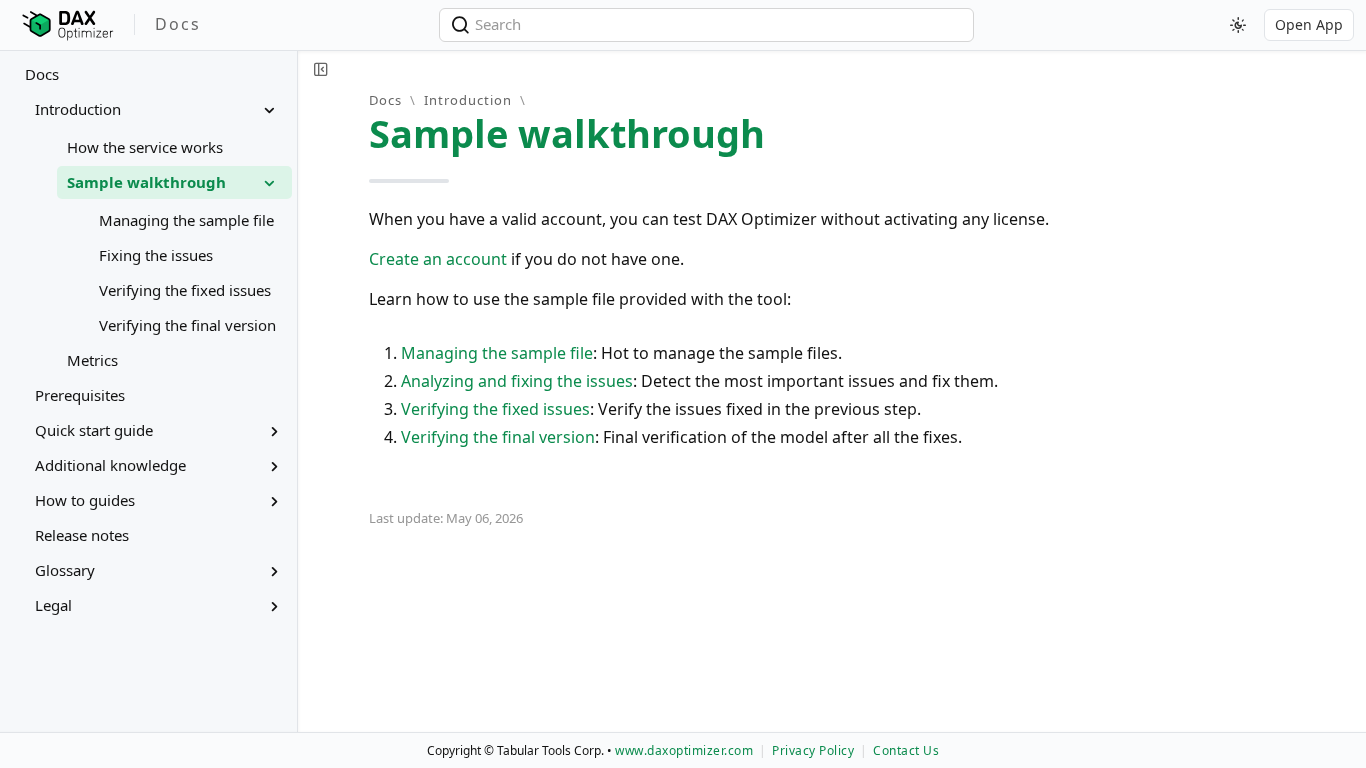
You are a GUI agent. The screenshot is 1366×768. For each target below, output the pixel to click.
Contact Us (906, 750)
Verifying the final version (498, 437)
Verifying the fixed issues (495, 409)
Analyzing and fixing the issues (517, 381)
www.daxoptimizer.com (684, 750)
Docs (42, 74)
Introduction (468, 100)
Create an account (438, 259)
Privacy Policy (813, 750)
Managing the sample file (497, 353)
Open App (1309, 24)
